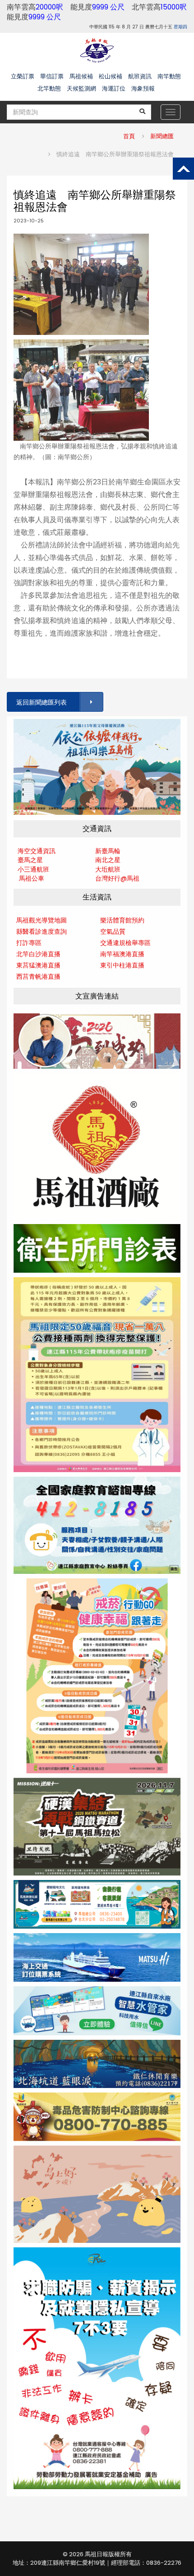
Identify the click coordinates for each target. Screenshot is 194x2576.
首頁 (129, 136)
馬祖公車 (32, 878)
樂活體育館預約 (122, 920)
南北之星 (108, 860)
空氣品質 (113, 931)
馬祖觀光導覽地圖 (42, 920)
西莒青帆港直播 (38, 976)
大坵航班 (108, 869)
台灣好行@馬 (114, 878)
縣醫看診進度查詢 (42, 931)
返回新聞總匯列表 (42, 702)
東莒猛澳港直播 (38, 965)
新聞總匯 (162, 136)
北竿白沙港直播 (38, 954)
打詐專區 (29, 943)
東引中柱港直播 (122, 965)
